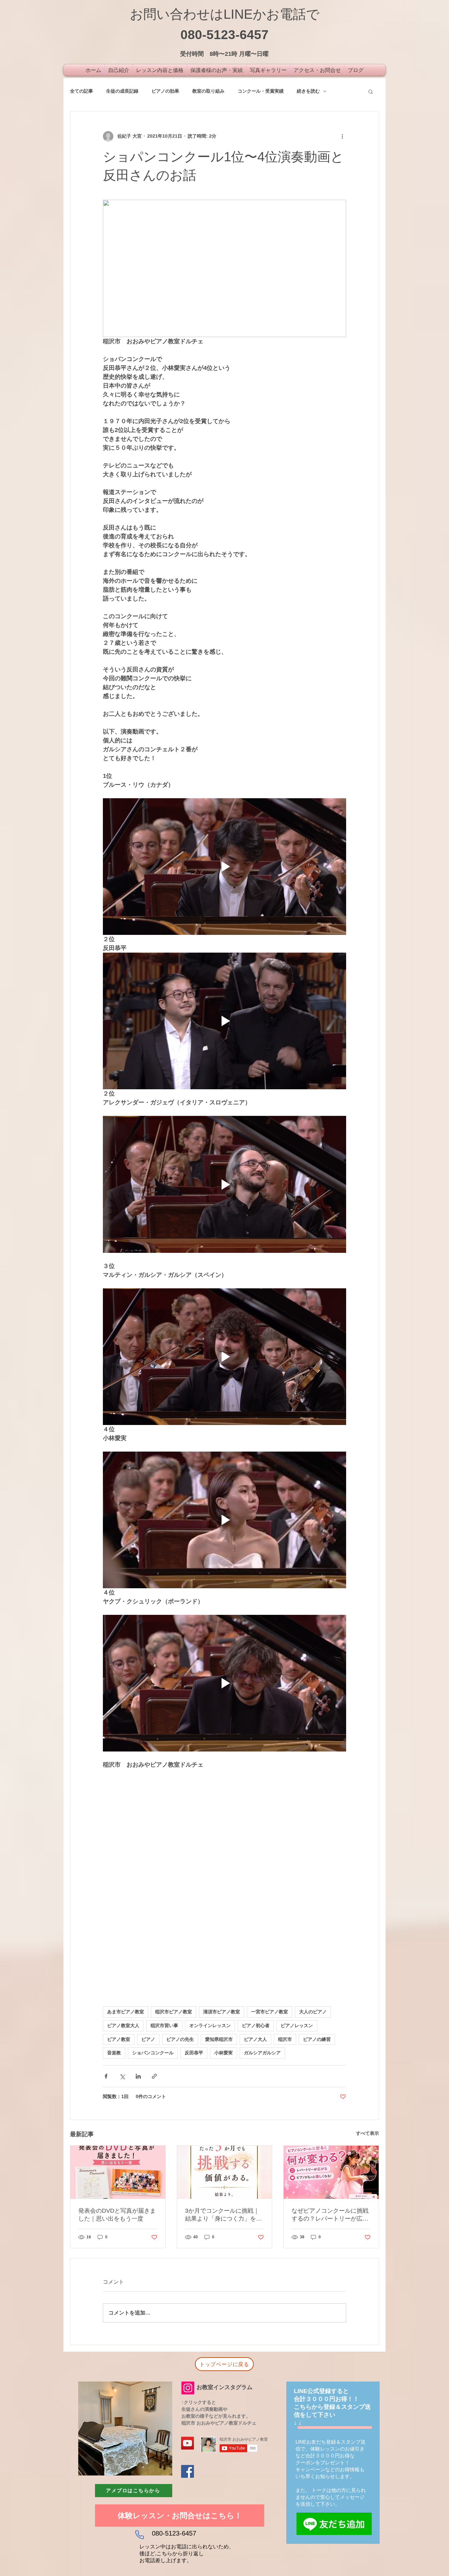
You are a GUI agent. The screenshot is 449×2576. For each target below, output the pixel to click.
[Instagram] (188, 2388)
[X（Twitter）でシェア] (122, 2076)
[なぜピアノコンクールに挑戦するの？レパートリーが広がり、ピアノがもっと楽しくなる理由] (331, 2172)
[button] (371, 91)
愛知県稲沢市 (219, 2039)
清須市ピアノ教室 (222, 2012)
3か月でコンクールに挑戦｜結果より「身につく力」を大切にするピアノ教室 (224, 2215)
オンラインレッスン (210, 2025)
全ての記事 (82, 91)
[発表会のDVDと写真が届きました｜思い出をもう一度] (118, 2172)
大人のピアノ (313, 2012)
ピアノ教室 (119, 2039)
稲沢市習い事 (164, 2025)
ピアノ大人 (255, 2039)
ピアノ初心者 (256, 2025)
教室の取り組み (208, 91)
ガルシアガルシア (262, 2053)
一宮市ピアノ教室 (270, 2012)
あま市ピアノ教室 (126, 2012)
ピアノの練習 (317, 2039)
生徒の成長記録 (122, 91)
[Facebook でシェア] (106, 2076)
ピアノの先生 (180, 2039)
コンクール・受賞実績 (261, 91)
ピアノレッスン (297, 2025)
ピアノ (148, 2039)
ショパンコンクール (153, 2053)
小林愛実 (224, 2053)
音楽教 (114, 2053)
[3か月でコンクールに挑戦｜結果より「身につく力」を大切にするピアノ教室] (225, 2172)
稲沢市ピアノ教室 (174, 2012)
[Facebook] (188, 2471)
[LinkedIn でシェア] (138, 2076)
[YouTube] (188, 2443)
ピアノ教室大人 (123, 2025)
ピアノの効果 (165, 91)
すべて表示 (367, 2133)
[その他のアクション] (342, 136)
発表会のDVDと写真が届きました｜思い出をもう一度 (117, 2215)
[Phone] (139, 2535)
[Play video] (225, 867)
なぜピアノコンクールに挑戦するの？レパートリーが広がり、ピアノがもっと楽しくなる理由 (330, 2215)
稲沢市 (285, 2039)
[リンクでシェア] (154, 2076)
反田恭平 (194, 2053)
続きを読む (308, 91)
